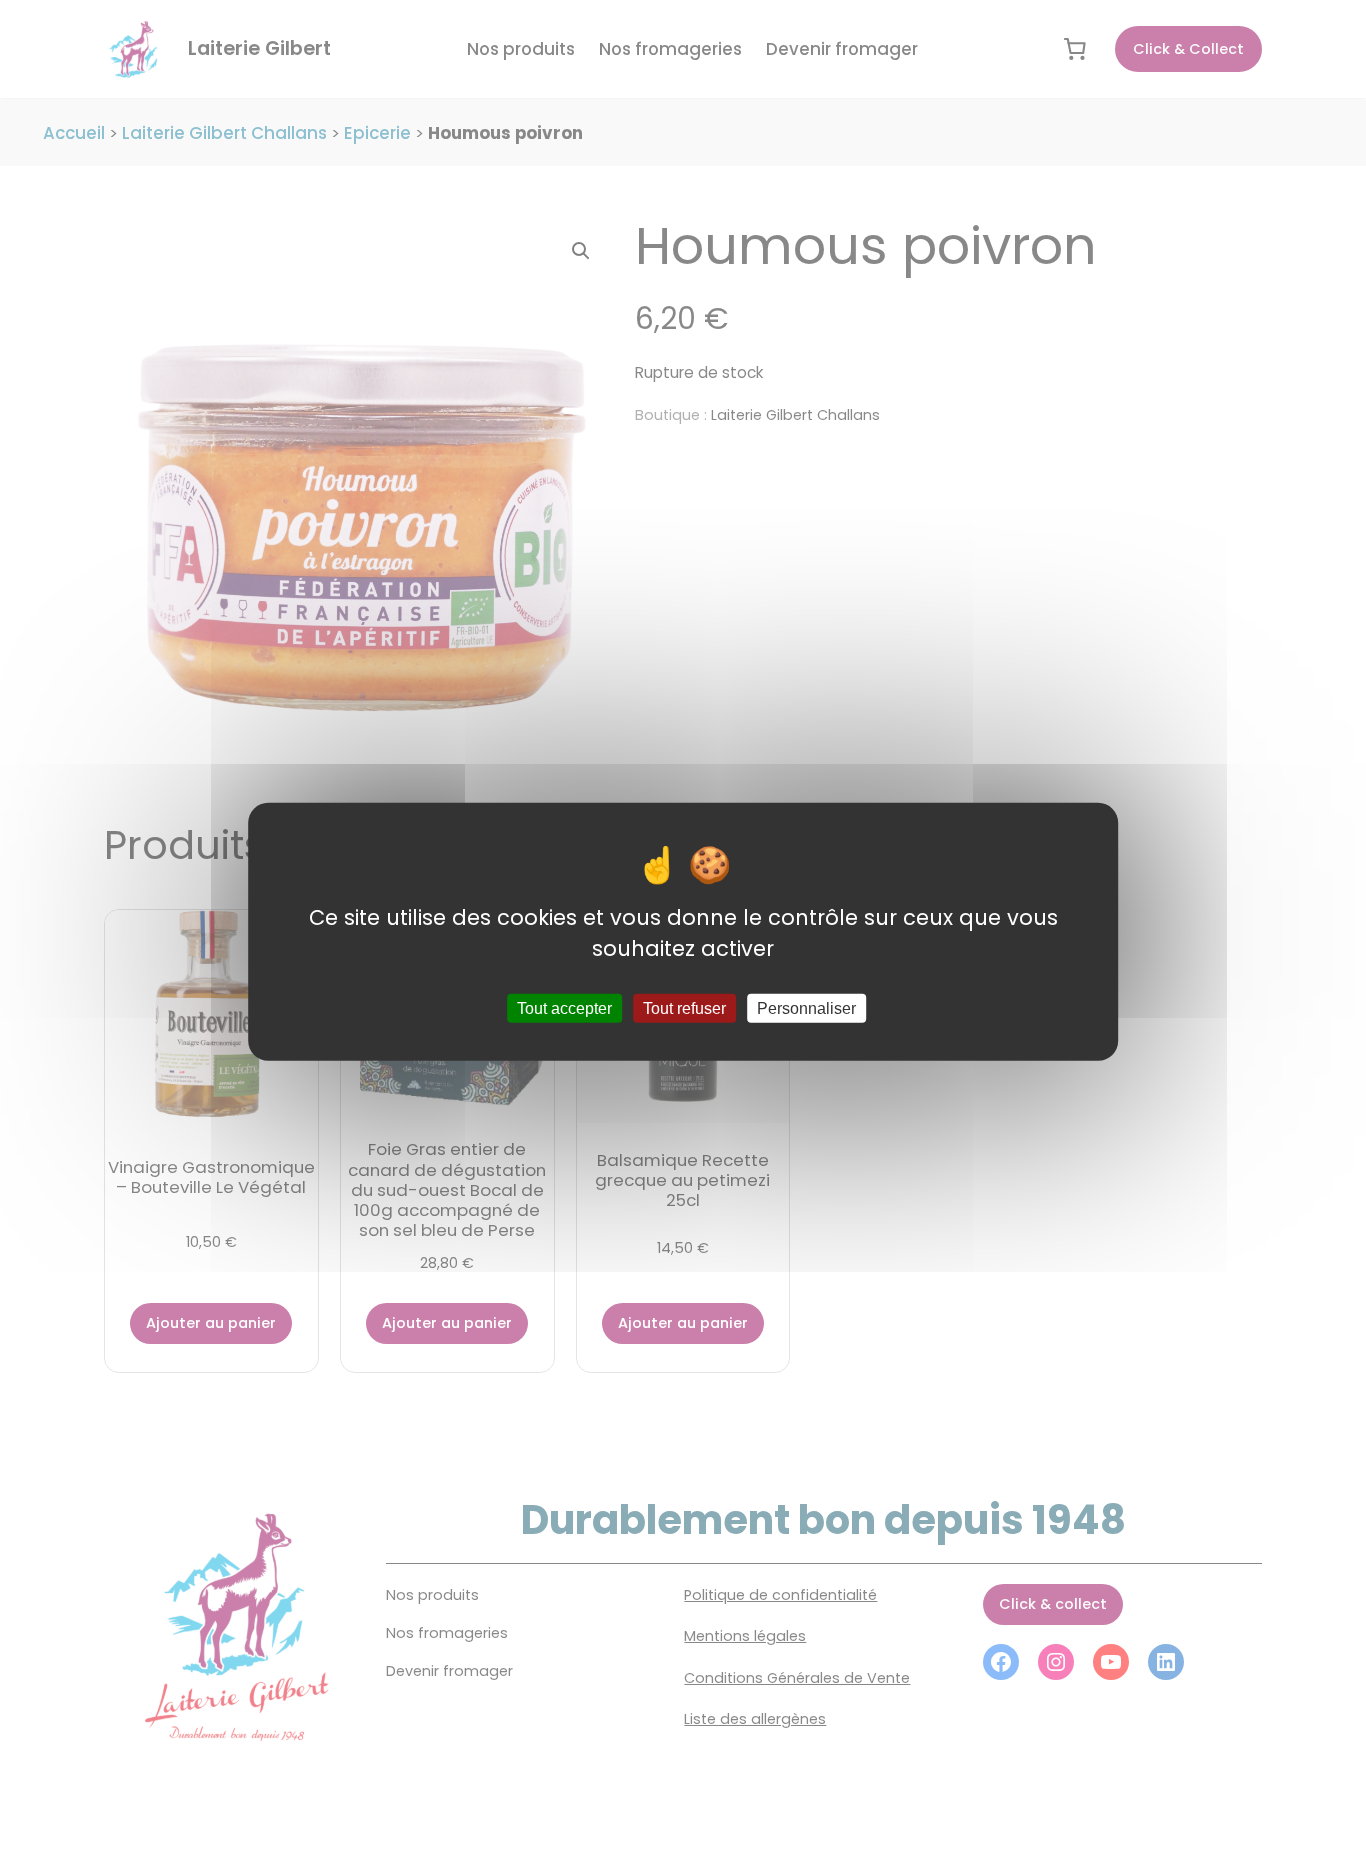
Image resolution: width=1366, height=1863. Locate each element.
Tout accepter (564, 1008)
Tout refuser (684, 1008)
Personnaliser (806, 1008)
